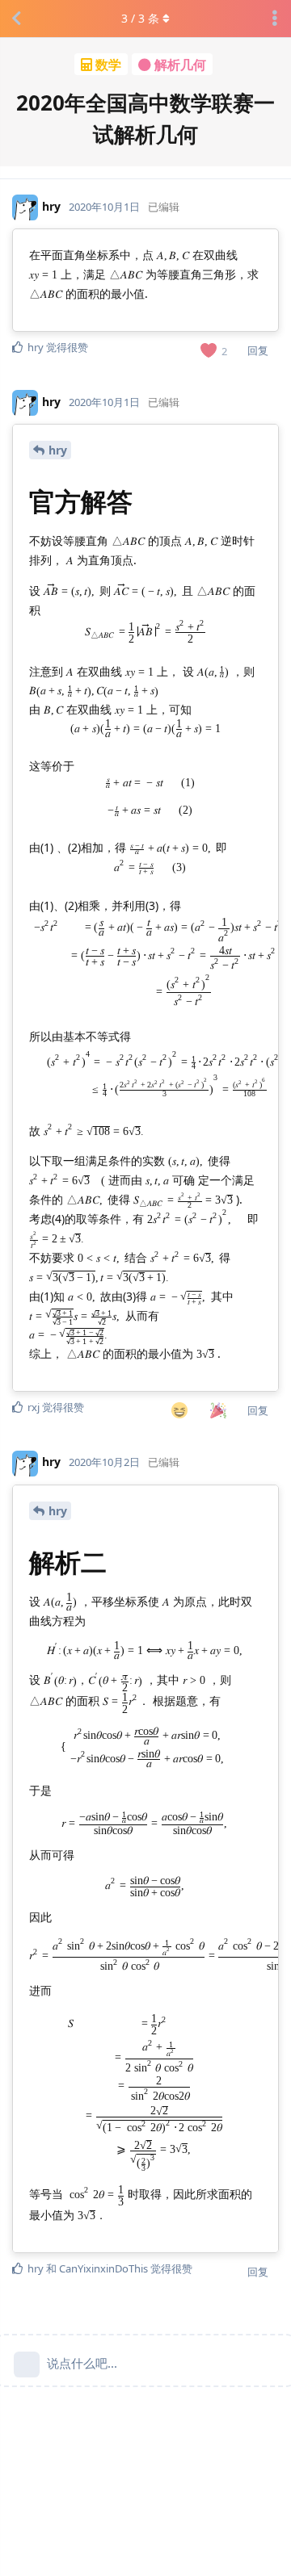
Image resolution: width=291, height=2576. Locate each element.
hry (58, 450)
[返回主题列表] (16, 19)
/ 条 (140, 18)
